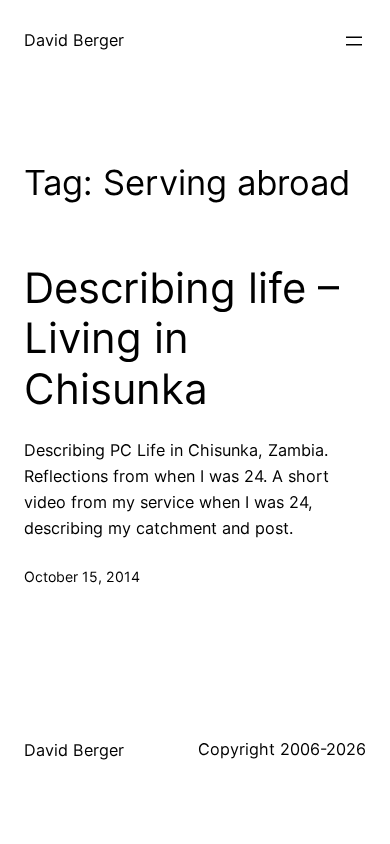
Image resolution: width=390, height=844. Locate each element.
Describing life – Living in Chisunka (181, 338)
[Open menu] (354, 41)
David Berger (74, 40)
